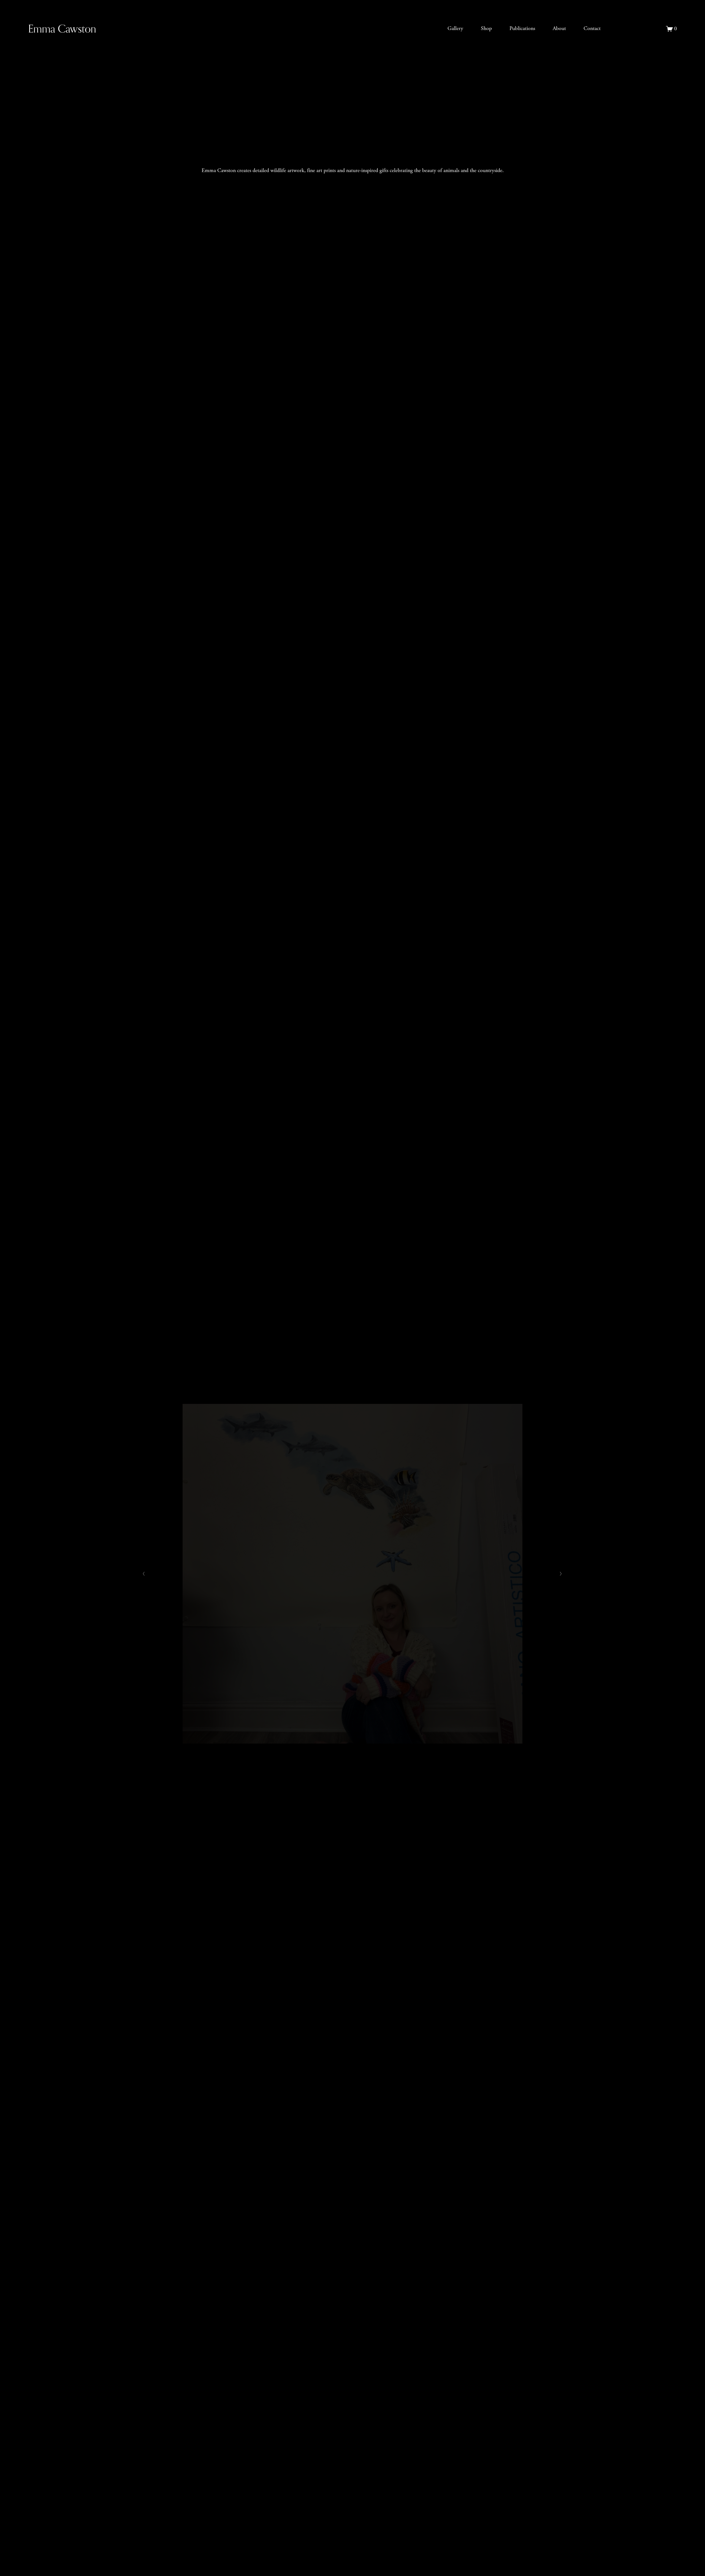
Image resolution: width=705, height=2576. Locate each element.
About (559, 28)
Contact (592, 28)
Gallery (455, 28)
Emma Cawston (62, 28)
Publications (522, 28)
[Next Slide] (561, 1574)
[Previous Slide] (144, 1574)
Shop (486, 28)
